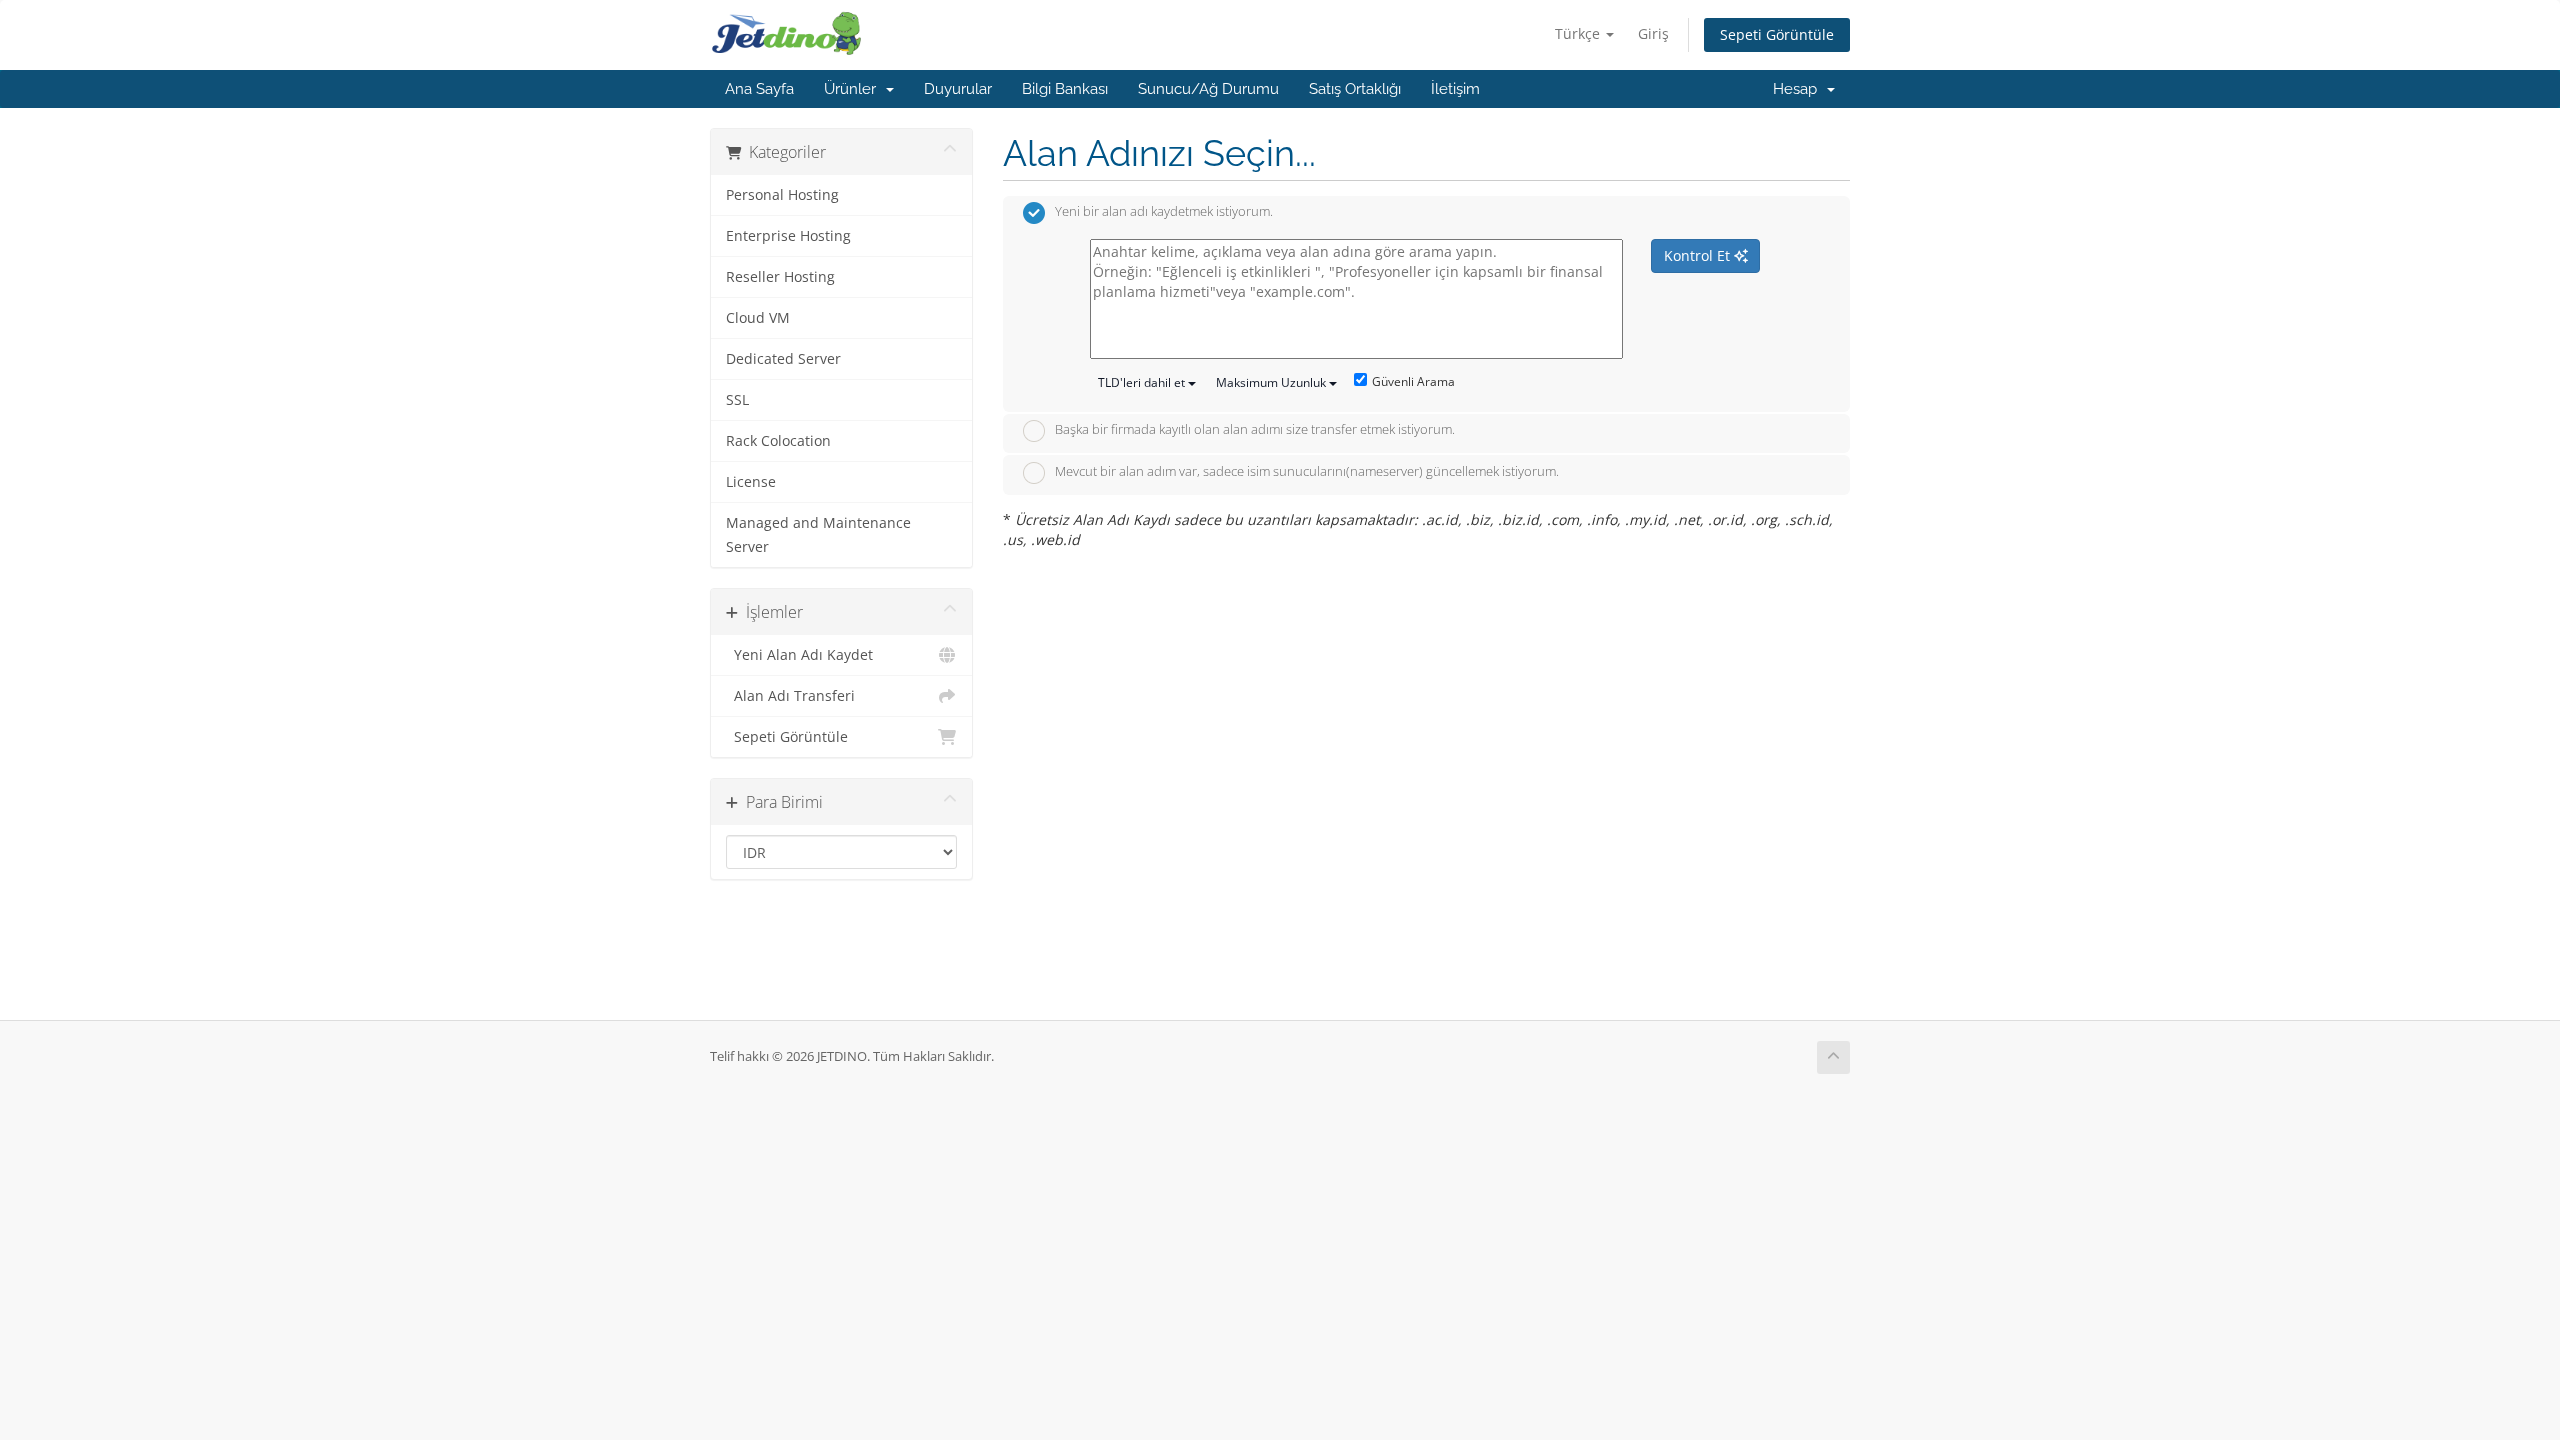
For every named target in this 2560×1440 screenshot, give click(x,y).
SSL (737, 400)
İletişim (1455, 89)
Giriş (1653, 33)
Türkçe (1579, 33)
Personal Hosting (782, 195)
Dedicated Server (783, 359)
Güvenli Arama (1413, 381)
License (751, 482)
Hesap (1799, 89)
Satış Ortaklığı (1355, 89)
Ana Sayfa (759, 89)
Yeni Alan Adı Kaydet (799, 655)
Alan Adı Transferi (790, 696)
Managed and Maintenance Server (818, 535)
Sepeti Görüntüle (1777, 34)
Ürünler (854, 89)
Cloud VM (758, 318)
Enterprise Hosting (788, 236)
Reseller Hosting (780, 277)
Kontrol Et (1699, 255)
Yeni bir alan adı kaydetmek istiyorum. (1164, 212)
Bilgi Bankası (1065, 89)
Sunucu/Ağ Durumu (1208, 89)
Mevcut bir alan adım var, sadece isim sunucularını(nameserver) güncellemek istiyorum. (1307, 471)
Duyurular (958, 89)
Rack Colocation (778, 441)
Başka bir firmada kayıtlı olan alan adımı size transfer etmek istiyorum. (1255, 430)
